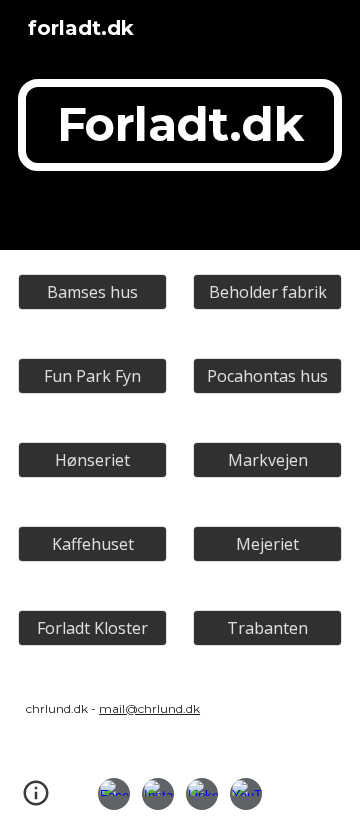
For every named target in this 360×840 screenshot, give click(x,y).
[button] (36, 800)
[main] (180, 125)
